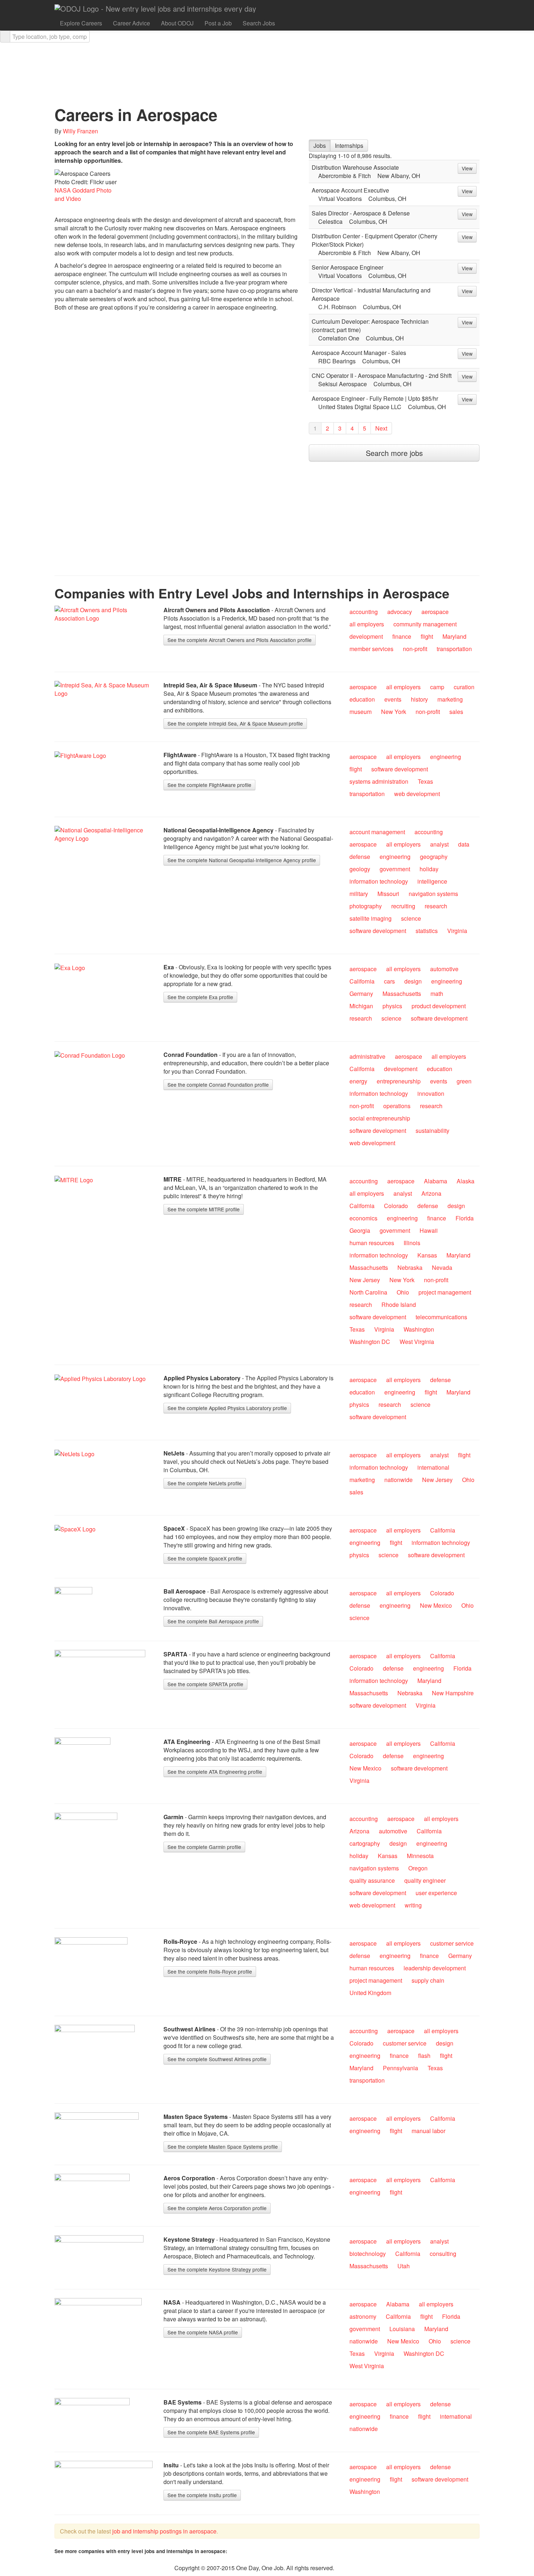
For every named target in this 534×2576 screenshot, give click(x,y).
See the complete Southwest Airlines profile (217, 2059)
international (433, 1467)
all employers (367, 624)
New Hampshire (453, 1693)
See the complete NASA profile (203, 2332)
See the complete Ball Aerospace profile (213, 1621)
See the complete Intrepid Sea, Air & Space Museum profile (235, 723)
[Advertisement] (116, 367)
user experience (436, 1893)
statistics (427, 931)
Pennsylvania (401, 2068)
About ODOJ (177, 23)
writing (413, 1905)
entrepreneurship (399, 1081)
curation (464, 687)
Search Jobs (259, 23)
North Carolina (368, 1292)
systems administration (379, 781)
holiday (429, 869)
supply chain (428, 1980)
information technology (379, 881)
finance (402, 636)
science (411, 918)
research (436, 906)
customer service (452, 1943)
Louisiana (402, 2329)
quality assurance (372, 1880)
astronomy (363, 2316)
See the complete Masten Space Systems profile (223, 2147)
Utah (404, 2266)
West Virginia (417, 1342)
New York (394, 712)
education (362, 699)
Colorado (396, 1206)
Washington (419, 1329)
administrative (367, 1056)
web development (417, 794)
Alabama (436, 1181)
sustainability (432, 1130)
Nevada (442, 1267)
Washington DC (370, 1342)
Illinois (412, 1243)
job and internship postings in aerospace (164, 2531)
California (362, 981)
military (359, 894)
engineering (446, 757)
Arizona (431, 1193)
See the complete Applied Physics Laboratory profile (227, 1408)
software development (400, 769)
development (366, 636)
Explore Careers (81, 23)
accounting (364, 612)
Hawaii (429, 1230)
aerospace (435, 612)
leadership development (435, 1968)
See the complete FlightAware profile (209, 785)
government (395, 869)
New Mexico (436, 1605)
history (419, 699)
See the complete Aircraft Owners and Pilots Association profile (240, 640)
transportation (454, 649)
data (464, 844)
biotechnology (368, 2254)
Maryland (454, 636)
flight (427, 636)
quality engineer (425, 1880)
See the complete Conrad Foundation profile (218, 1085)
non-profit (415, 649)
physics (392, 1006)
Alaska (466, 1181)
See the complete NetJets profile (205, 1483)
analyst (439, 844)
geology (360, 869)
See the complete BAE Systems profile (211, 2432)
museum (361, 712)
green (464, 1081)
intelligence (432, 881)
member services (371, 649)
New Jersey (365, 1280)
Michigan (361, 1006)
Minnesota (420, 1856)
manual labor (428, 2131)
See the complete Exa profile (200, 997)
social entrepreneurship (380, 1118)
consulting (443, 2254)
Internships (349, 146)
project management (445, 1292)
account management (377, 832)
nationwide (399, 1480)
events (393, 699)
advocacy (400, 612)
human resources (372, 1243)
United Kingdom (370, 1993)
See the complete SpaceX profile (205, 1558)
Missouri (388, 894)
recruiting (403, 906)
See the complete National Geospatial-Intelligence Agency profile (242, 860)
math (437, 994)
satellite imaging (371, 918)
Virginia (457, 931)
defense (360, 857)
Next (381, 428)
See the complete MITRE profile (204, 1209)
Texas (425, 781)
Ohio (403, 1292)
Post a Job (218, 23)
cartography (365, 1843)
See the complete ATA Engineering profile (215, 1772)
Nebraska (410, 1267)
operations (397, 1106)
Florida (465, 1218)
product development (439, 1006)
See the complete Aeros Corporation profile (217, 2208)
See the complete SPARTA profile (205, 1684)
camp (437, 687)
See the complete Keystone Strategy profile (217, 2269)
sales (456, 712)
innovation (431, 1093)
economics (363, 1218)
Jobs (320, 146)
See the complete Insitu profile (202, 2495)
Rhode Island (399, 1305)
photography (366, 906)
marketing (450, 699)
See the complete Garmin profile (204, 1847)
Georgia (360, 1230)
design (413, 981)
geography (434, 857)
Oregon (418, 1868)
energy (358, 1081)
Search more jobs (394, 453)
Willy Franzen (80, 131)
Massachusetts (402, 994)
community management (425, 624)
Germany (361, 994)
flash (424, 2056)
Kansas (427, 1255)
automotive (444, 969)
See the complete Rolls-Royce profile (210, 1971)
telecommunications (441, 1317)
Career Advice (132, 23)
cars (389, 981)
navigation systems (433, 894)
